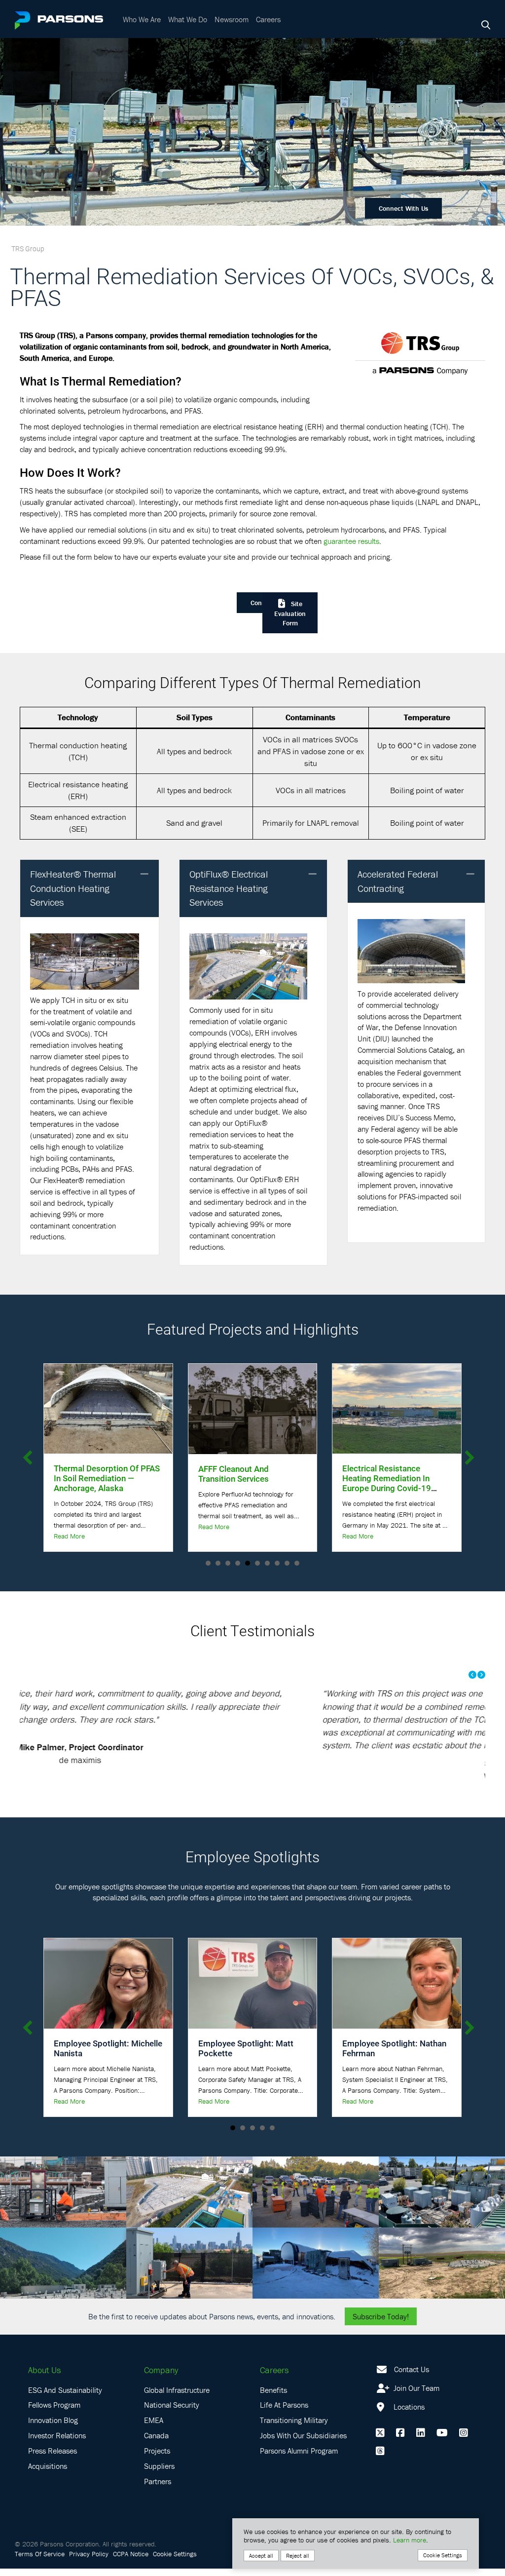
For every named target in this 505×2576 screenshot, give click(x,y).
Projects (157, 2459)
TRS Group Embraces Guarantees (382, 1473)
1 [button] (208, 1563)
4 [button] (238, 1563)
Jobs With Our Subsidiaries (303, 2443)
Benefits (273, 2397)
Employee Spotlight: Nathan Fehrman (394, 2056)
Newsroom (232, 19)
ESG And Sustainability (65, 2397)
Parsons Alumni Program (299, 2459)
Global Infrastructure (177, 2397)
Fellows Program (54, 2413)
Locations (408, 2414)
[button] (144, 874)
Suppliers (159, 2474)
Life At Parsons (284, 2413)
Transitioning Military (294, 2428)
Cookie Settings (175, 2561)
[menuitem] (143, 19)
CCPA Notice (131, 2561)
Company (161, 2378)
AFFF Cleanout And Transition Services (89, 1474)
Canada (156, 2443)
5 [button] (248, 1563)
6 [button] (257, 1563)
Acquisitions (48, 2474)
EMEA (154, 2428)
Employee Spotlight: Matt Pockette (246, 2056)
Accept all (261, 2556)
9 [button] (287, 1563)
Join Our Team (415, 2395)
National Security (172, 2413)
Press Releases (53, 2459)
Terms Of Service (40, 2561)
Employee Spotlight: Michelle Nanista (108, 2056)
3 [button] (228, 1563)
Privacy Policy (89, 2561)
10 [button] (297, 1563)
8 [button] (277, 1563)
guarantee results (351, 541)
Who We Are (142, 19)
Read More (69, 1527)
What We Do (188, 19)
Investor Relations (57, 2443)
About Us (44, 2378)
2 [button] (218, 1563)
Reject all (298, 2556)
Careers (268, 19)
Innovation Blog (53, 2428)
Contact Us (412, 2377)
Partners (158, 2489)
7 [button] (267, 1563)
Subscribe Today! (381, 2324)
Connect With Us (403, 208)
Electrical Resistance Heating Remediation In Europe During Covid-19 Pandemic (243, 1483)
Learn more (410, 2540)
